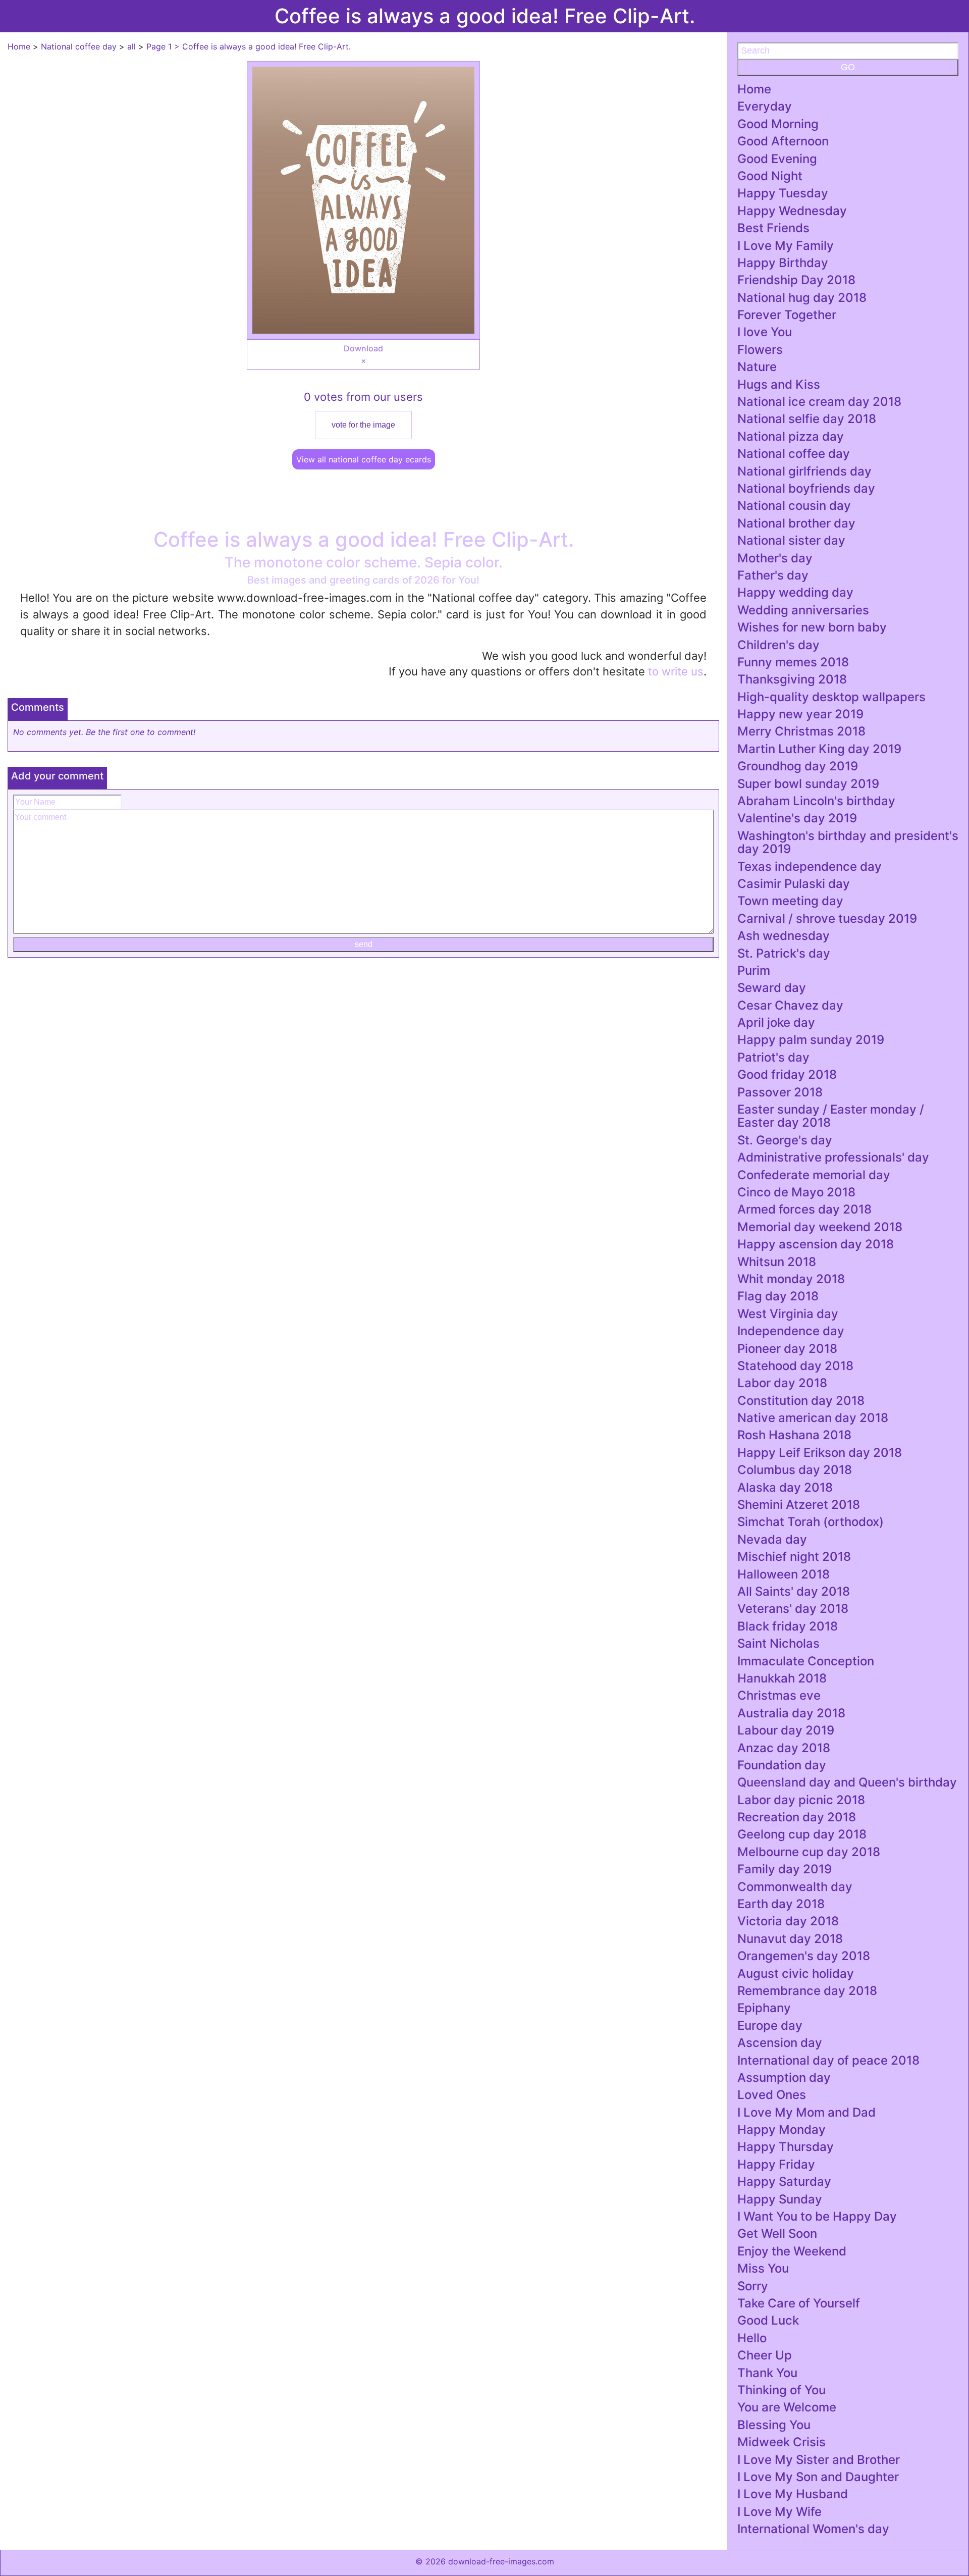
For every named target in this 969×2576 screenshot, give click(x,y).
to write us (676, 671)
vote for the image (363, 425)
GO (848, 67)
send (364, 944)
